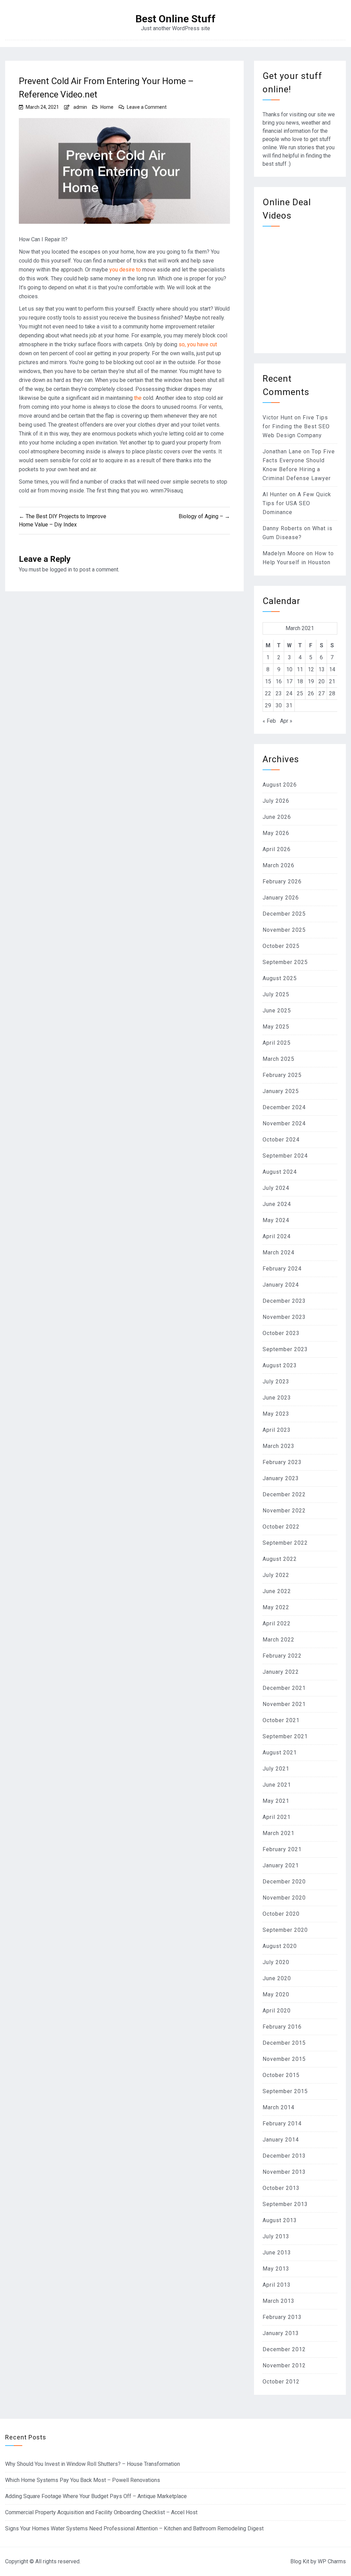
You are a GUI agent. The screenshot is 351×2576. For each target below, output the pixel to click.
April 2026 (277, 849)
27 (322, 693)
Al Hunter (275, 494)
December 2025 (284, 914)
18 (300, 681)
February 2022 (282, 1656)
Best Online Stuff (175, 19)
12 (311, 669)
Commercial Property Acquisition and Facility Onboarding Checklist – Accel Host (101, 2512)
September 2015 (285, 2091)
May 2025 (276, 1027)
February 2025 (282, 1075)
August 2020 (280, 1946)
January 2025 (281, 1091)
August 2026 (280, 785)
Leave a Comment (147, 107)
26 (311, 693)
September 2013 (285, 2204)
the (138, 398)
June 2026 (277, 817)
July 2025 (276, 994)
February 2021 (282, 1849)
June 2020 (277, 1978)
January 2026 (281, 898)
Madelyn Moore (284, 553)
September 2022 (285, 1543)
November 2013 (284, 2172)
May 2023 (276, 1414)
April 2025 (277, 1043)
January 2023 (281, 1478)
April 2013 (277, 2285)
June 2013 (277, 2253)
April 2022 (277, 1623)
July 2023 (276, 1382)
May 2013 (276, 2269)
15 (268, 681)
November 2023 (284, 1317)
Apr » (286, 721)
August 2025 (280, 978)
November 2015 (284, 2059)
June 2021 (277, 1785)
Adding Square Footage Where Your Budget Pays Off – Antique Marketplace (96, 2496)
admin (80, 107)
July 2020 (276, 1962)
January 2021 (281, 1865)
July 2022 (276, 1575)
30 (279, 705)
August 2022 (280, 1559)
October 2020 (281, 1914)
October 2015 (281, 2075)
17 (289, 681)
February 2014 (282, 2124)
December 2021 (284, 1688)
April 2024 (277, 1236)
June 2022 (277, 1591)
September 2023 (285, 1349)
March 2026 (279, 865)
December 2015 (284, 2043)
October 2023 (281, 1333)
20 (322, 681)
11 (300, 669)
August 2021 (280, 1753)
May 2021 (276, 1801)
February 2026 (282, 881)
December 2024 (284, 1107)
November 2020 (284, 1898)
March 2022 (279, 1640)
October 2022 (281, 1527)
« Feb (269, 721)
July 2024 (276, 1188)
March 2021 (279, 1833)
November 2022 (284, 1511)
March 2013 (279, 2301)
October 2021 (281, 1720)
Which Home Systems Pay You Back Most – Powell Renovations (83, 2480)
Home (107, 107)
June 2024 (277, 1204)
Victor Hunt (278, 417)
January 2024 (281, 1285)
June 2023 (277, 1398)
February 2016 (282, 2027)
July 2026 (276, 801)
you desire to (126, 270)
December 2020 (284, 1882)
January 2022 (281, 1672)
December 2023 (284, 1301)
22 (268, 693)
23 (279, 693)
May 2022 (276, 1607)
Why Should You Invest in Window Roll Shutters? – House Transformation (93, 2464)
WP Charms (332, 2561)
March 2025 (279, 1059)
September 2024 (285, 1156)
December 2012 (284, 2349)
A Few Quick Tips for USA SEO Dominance (297, 503)
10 (289, 669)
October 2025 (281, 946)
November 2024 (284, 1123)
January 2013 (281, 2333)
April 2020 (277, 2011)
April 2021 (277, 1817)
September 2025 (285, 962)
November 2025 (284, 930)
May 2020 (276, 1994)
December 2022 (284, 1494)
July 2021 (276, 1769)
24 (289, 693)
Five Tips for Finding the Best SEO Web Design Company (296, 426)
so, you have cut (198, 344)
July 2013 (276, 2236)
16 (279, 681)
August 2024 (280, 1172)
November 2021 (284, 1704)
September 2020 (285, 1930)
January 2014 (281, 2140)
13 (322, 669)
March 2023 (279, 1446)
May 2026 (276, 833)
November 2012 (284, 2365)
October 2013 (281, 2188)
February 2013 (282, 2317)
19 (311, 681)
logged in (61, 570)
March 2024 (279, 1252)
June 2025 (277, 1011)
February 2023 (282, 1462)
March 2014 (279, 2107)
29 (268, 705)
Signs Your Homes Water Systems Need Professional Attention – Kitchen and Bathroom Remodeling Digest (134, 2528)
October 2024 (281, 1140)
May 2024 (276, 1220)
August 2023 (280, 1365)
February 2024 (282, 1269)
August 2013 (280, 2220)
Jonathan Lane (282, 451)
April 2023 (277, 1430)
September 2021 (285, 1736)
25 (300, 693)
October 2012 (281, 2382)
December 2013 (284, 2156)
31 (289, 705)
